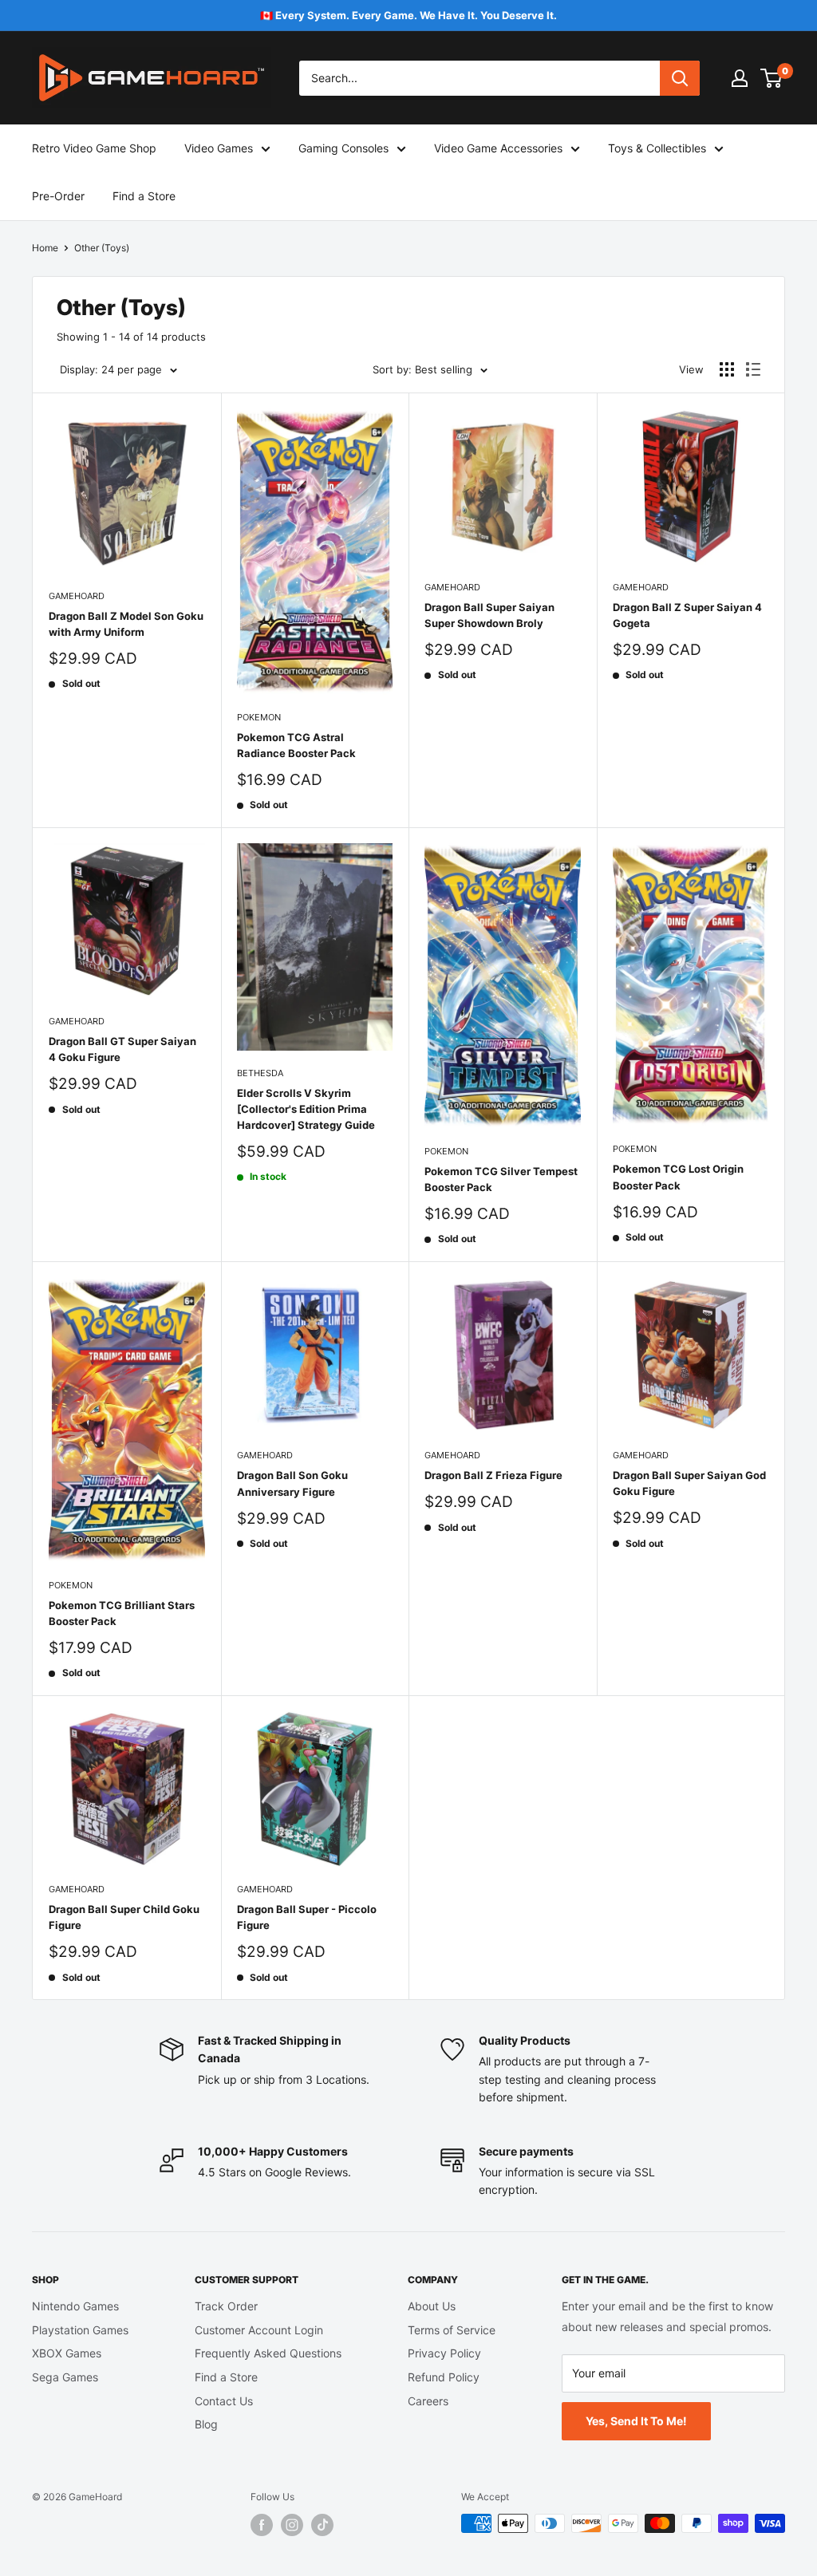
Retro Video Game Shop (94, 148)
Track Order (226, 2306)
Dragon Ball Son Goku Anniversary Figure (292, 1483)
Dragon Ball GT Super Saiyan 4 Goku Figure (122, 1049)
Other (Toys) (102, 248)
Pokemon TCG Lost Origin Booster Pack (678, 1177)
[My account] (740, 78)
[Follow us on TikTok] (322, 2525)
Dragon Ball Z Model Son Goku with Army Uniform (126, 624)
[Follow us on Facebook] (262, 2525)
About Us (432, 2306)
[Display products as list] (753, 369)
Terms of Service (452, 2330)
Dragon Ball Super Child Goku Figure (124, 1917)
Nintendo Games (75, 2306)
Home (45, 248)
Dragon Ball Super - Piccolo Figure (307, 1917)
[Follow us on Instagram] (292, 2525)
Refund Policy (444, 2377)
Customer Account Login (259, 2330)
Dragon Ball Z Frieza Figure (493, 1475)
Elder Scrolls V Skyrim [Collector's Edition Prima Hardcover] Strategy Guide (306, 1109)
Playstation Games (80, 2330)
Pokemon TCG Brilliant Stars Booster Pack (122, 1613)
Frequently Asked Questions (268, 2353)
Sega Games (65, 2377)
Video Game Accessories (498, 148)
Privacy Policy (444, 2353)
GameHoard (77, 596)
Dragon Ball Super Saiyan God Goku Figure (689, 1483)
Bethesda (260, 1073)
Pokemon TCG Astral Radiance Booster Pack (296, 745)
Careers (428, 2401)
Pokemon (259, 717)
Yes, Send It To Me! (636, 2421)
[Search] (680, 78)
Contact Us (224, 2401)
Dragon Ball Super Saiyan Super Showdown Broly (489, 615)
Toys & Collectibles (657, 148)
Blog (206, 2424)
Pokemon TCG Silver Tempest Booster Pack (501, 1179)
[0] (772, 78)
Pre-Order (58, 196)
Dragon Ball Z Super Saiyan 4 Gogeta (687, 615)
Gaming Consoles (343, 148)
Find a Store (144, 196)
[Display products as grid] (727, 369)
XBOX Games (67, 2353)
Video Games (219, 148)
